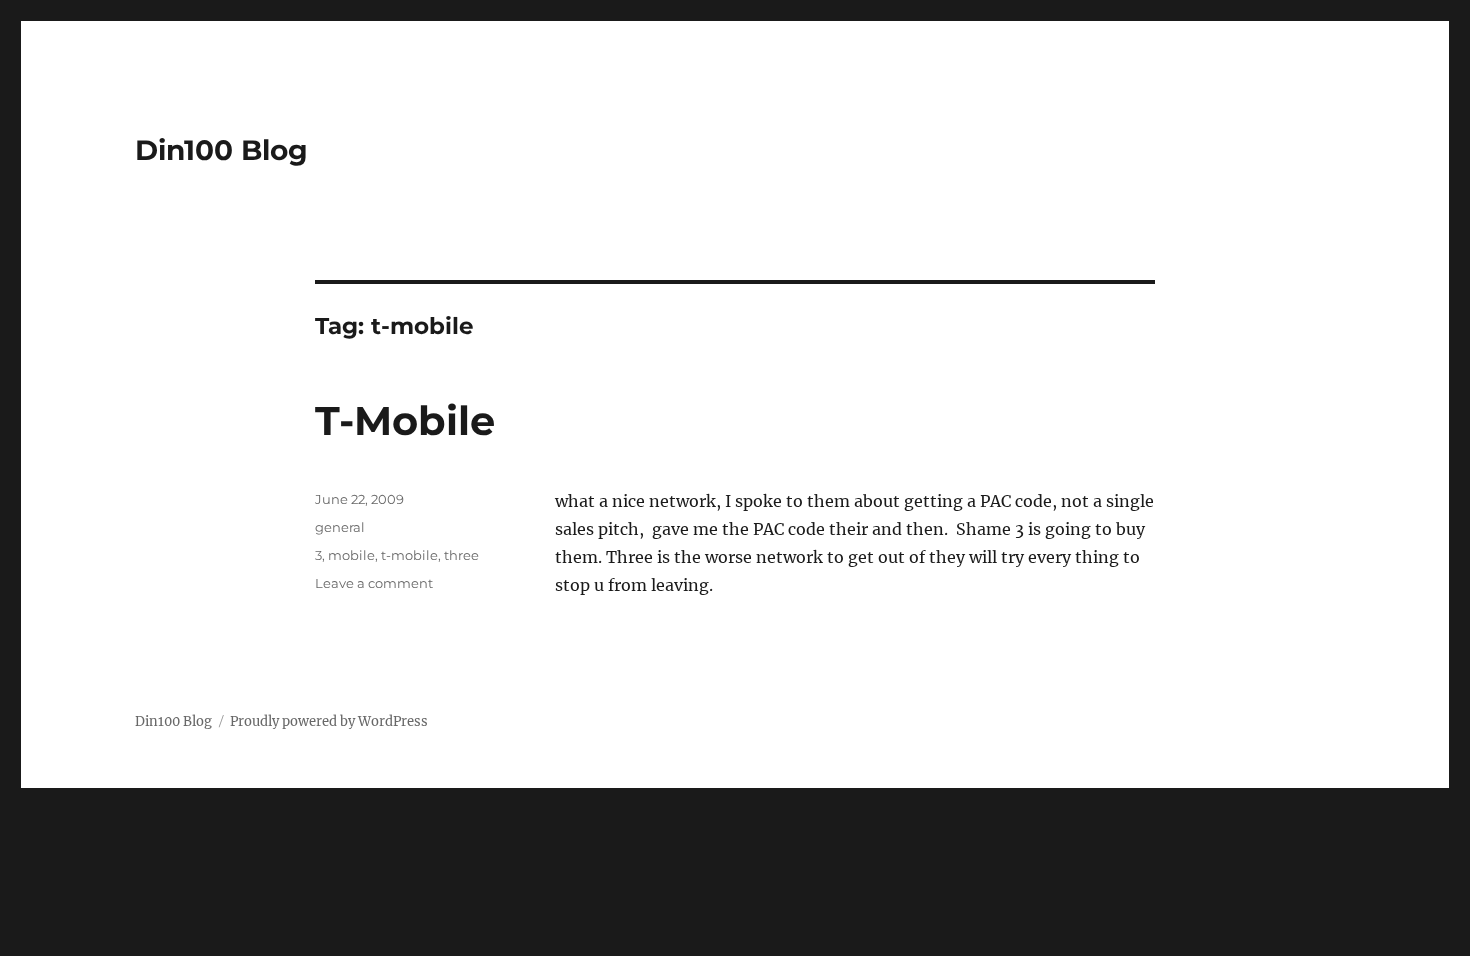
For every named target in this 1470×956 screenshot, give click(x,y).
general (340, 527)
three (461, 555)
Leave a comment (374, 583)
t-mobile (409, 555)
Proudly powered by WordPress (329, 721)
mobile (351, 555)
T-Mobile (405, 420)
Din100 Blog (221, 150)
